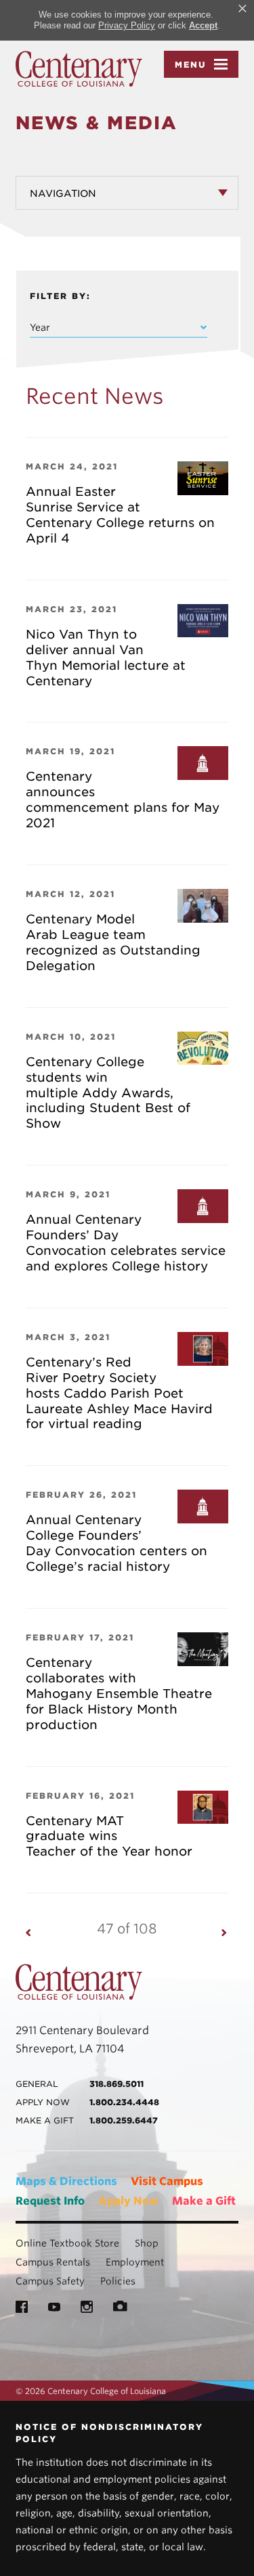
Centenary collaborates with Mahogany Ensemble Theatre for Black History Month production (119, 1694)
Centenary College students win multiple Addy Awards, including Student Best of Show (108, 1093)
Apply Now (128, 2201)
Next (225, 1932)
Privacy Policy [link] (127, 25)
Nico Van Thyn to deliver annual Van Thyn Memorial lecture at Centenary (106, 658)
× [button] (242, 9)
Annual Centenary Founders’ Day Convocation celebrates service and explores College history (126, 1243)
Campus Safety (50, 2281)
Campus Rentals (53, 2262)
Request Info (50, 2201)
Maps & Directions (66, 2181)
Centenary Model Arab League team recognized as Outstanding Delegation (113, 942)
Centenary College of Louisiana (79, 69)
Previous (29, 1932)
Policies (118, 2281)
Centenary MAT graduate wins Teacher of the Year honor (109, 1836)
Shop (147, 2243)
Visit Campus (167, 2181)
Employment (135, 2262)
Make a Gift (204, 2201)
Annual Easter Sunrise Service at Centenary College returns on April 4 (120, 515)
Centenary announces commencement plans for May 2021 (123, 800)
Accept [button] (203, 25)
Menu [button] (191, 65)
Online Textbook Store (67, 2243)
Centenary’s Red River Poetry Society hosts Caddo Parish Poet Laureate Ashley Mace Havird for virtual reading (119, 1393)
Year (40, 327)
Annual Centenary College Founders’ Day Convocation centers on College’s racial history (117, 1543)
